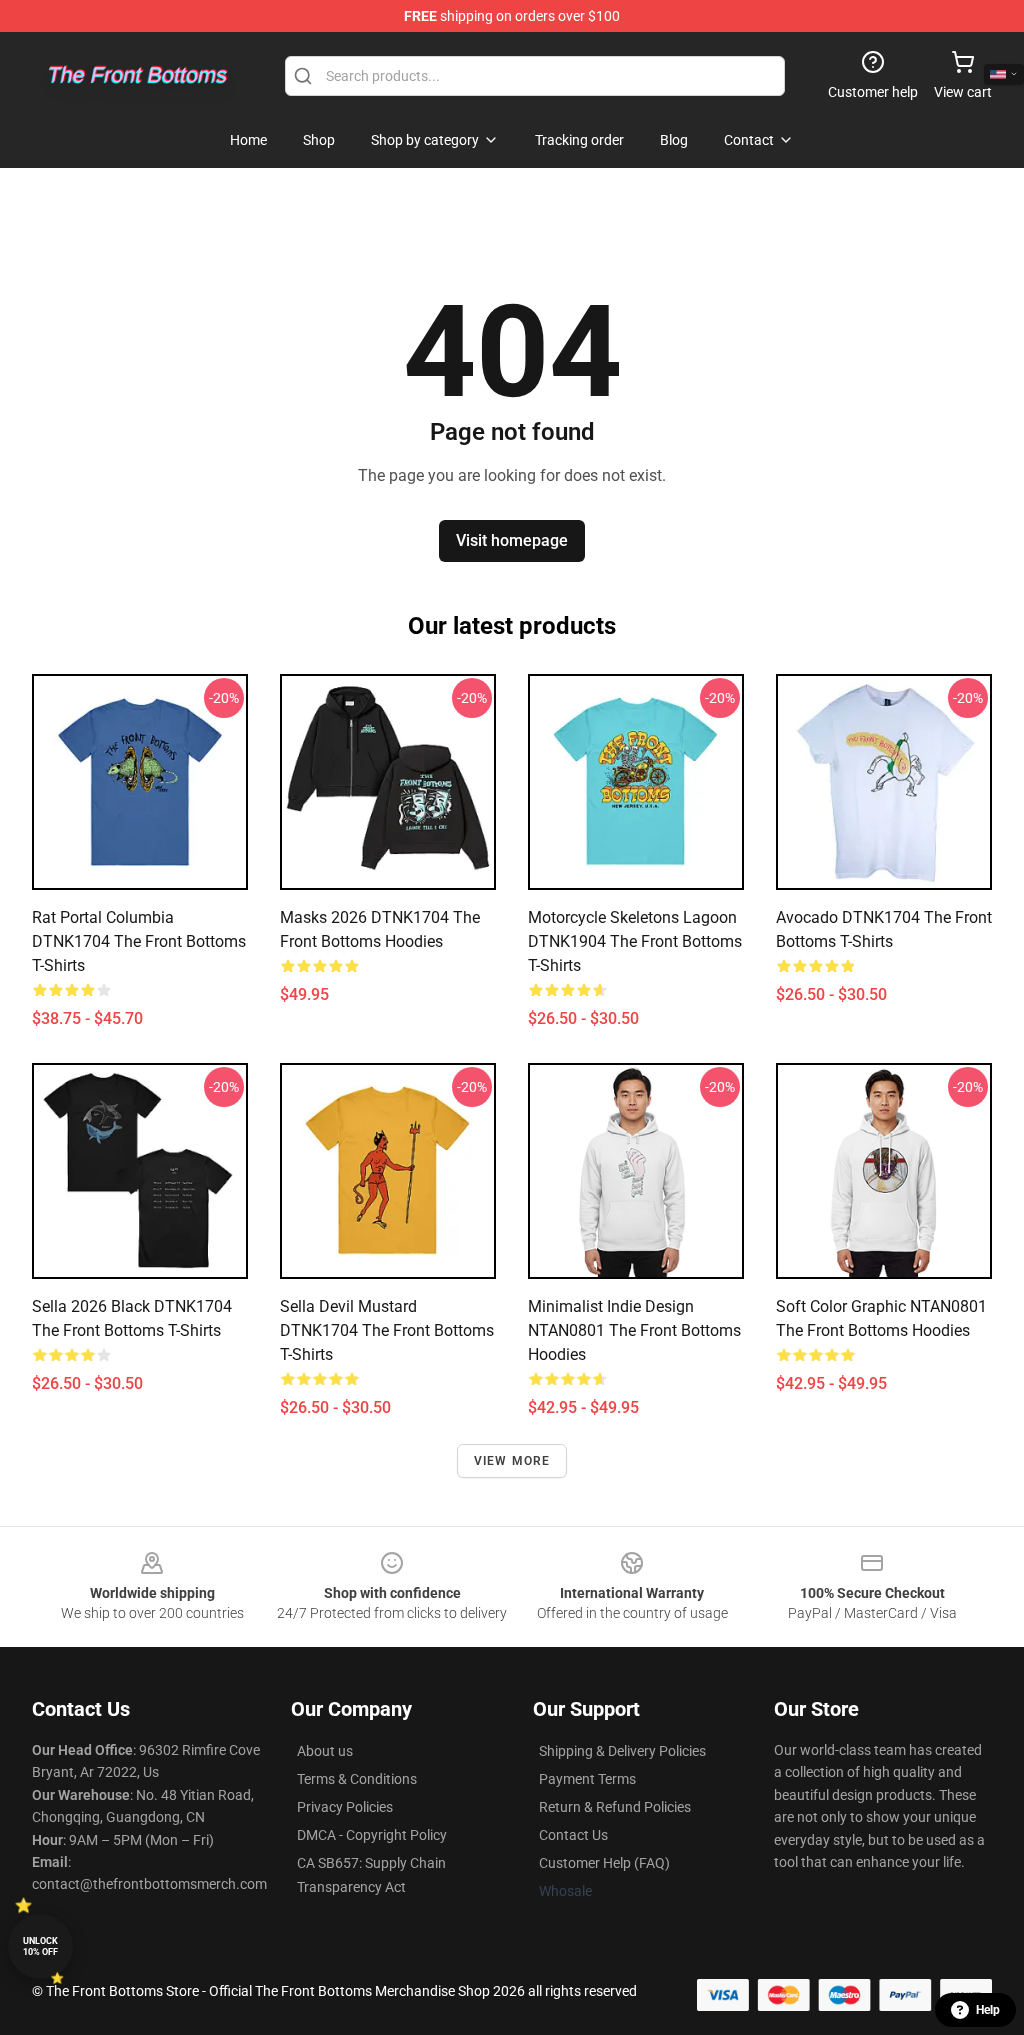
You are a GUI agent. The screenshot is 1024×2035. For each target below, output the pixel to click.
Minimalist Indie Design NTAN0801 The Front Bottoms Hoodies (634, 1330)
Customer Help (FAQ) (604, 1863)
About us (325, 1751)
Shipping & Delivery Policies (622, 1751)
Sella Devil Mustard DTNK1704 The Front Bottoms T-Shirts (387, 1330)
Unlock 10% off (40, 1946)
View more (512, 1461)
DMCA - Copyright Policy (372, 1835)
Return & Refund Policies (615, 1807)
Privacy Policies (345, 1807)
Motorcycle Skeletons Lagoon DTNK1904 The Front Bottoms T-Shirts (635, 941)
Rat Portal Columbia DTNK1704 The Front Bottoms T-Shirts (139, 941)
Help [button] (988, 2010)
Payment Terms (587, 1779)
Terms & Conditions (357, 1779)
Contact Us (573, 1835)
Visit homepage (512, 540)
